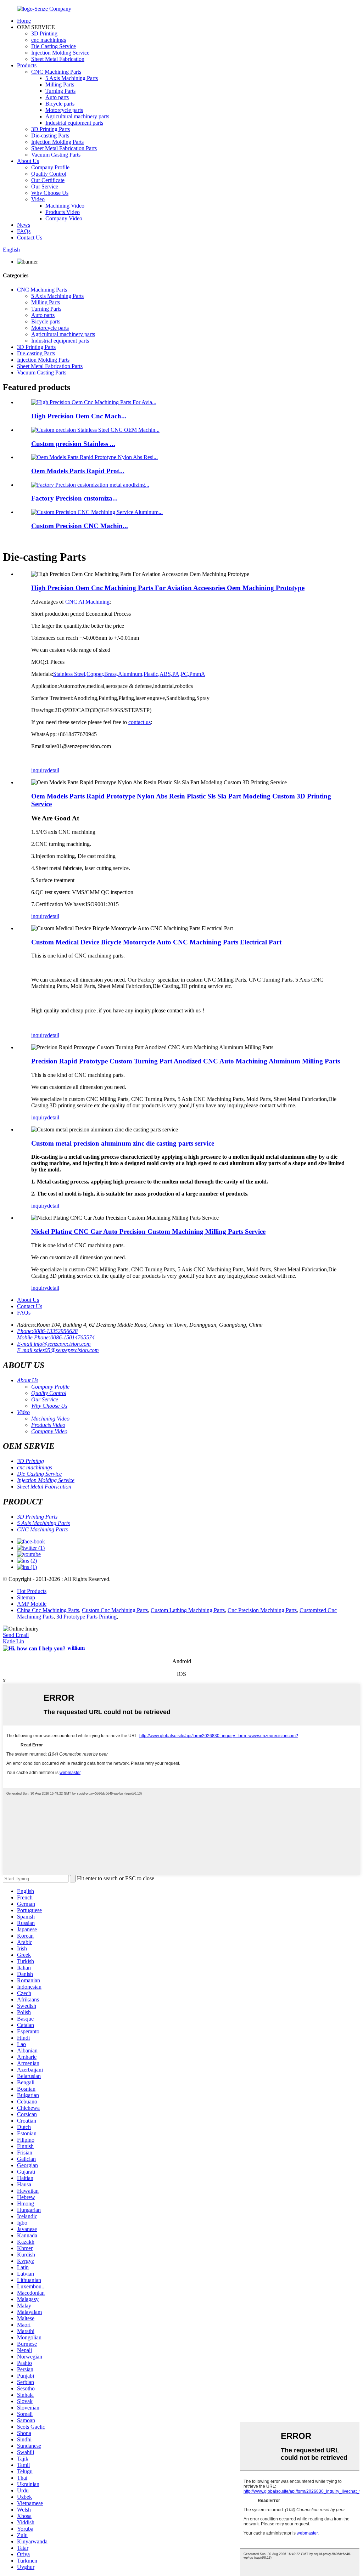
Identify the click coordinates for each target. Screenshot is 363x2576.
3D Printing (44, 33)
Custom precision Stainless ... (73, 444)
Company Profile (50, 167)
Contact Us (30, 238)
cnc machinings (49, 40)
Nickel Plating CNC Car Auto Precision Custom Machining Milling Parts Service (148, 1231)
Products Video (63, 212)
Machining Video (65, 206)
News (24, 225)
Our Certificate (48, 180)
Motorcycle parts (64, 110)
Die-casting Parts (50, 135)
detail (53, 770)
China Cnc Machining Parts (48, 1610)
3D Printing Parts (51, 129)
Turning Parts (60, 91)
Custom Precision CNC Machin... (80, 526)
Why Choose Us (50, 193)
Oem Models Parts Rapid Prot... (78, 471)
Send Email (16, 1635)
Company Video (64, 218)
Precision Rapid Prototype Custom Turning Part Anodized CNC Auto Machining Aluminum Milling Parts (186, 1061)
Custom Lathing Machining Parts (188, 1610)
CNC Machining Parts (56, 72)
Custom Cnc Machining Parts (115, 1610)
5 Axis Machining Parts (72, 78)
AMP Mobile (32, 1604)
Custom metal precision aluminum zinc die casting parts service (123, 1143)
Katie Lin (13, 1641)
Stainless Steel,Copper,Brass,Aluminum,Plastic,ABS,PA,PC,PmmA (129, 674)
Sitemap (26, 1597)
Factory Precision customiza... (74, 498)
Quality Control (49, 174)
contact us (139, 722)
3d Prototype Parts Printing (86, 1617)
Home (24, 21)
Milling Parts (60, 84)
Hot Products (32, 1591)
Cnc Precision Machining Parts (262, 1610)
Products (27, 65)
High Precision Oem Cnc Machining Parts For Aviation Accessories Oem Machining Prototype (168, 588)
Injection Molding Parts (57, 142)
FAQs (24, 231)
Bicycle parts (60, 104)
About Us (28, 161)
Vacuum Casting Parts (56, 155)
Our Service (45, 187)
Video (38, 199)
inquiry (39, 770)
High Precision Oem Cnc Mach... (79, 416)
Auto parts (57, 97)
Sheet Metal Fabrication (58, 59)
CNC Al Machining (87, 602)
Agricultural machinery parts (77, 116)
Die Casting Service (54, 46)
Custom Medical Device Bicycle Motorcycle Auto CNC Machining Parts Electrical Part (156, 942)
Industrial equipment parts (74, 123)
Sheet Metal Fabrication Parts (64, 148)
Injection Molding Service (60, 53)
